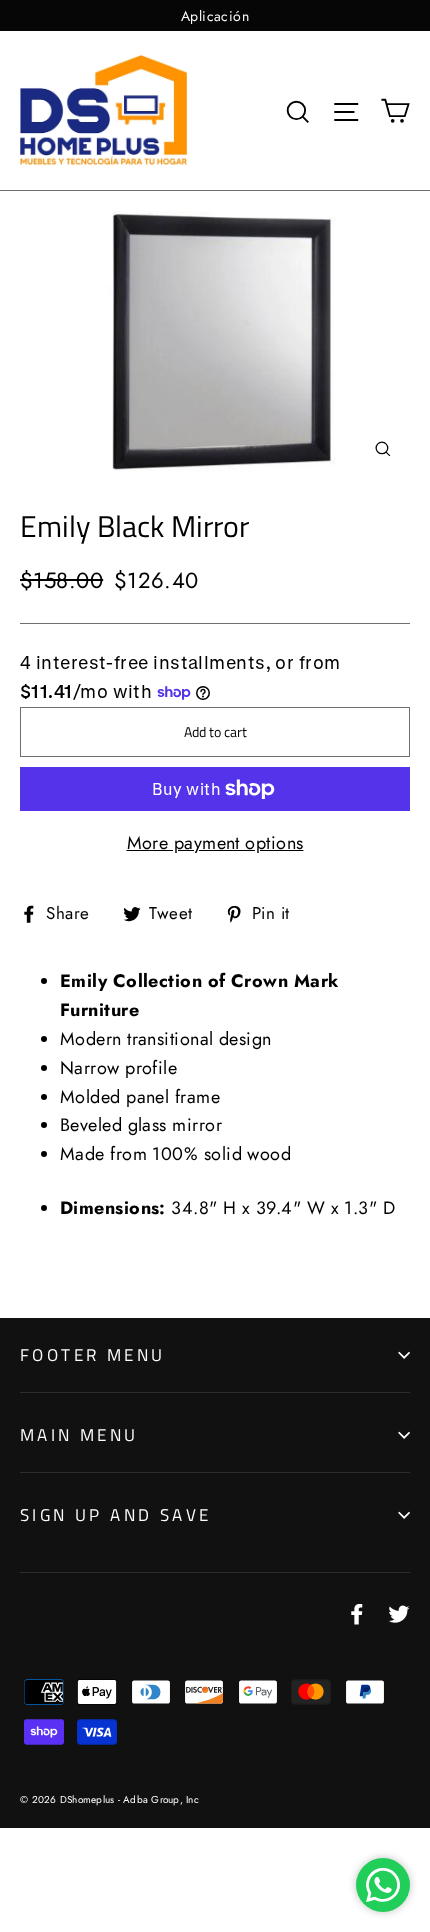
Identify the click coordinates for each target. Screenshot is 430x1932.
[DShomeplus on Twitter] (399, 1612)
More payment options (215, 843)
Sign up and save (115, 1515)
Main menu (79, 1435)
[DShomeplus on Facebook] (357, 1612)
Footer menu (92, 1355)
